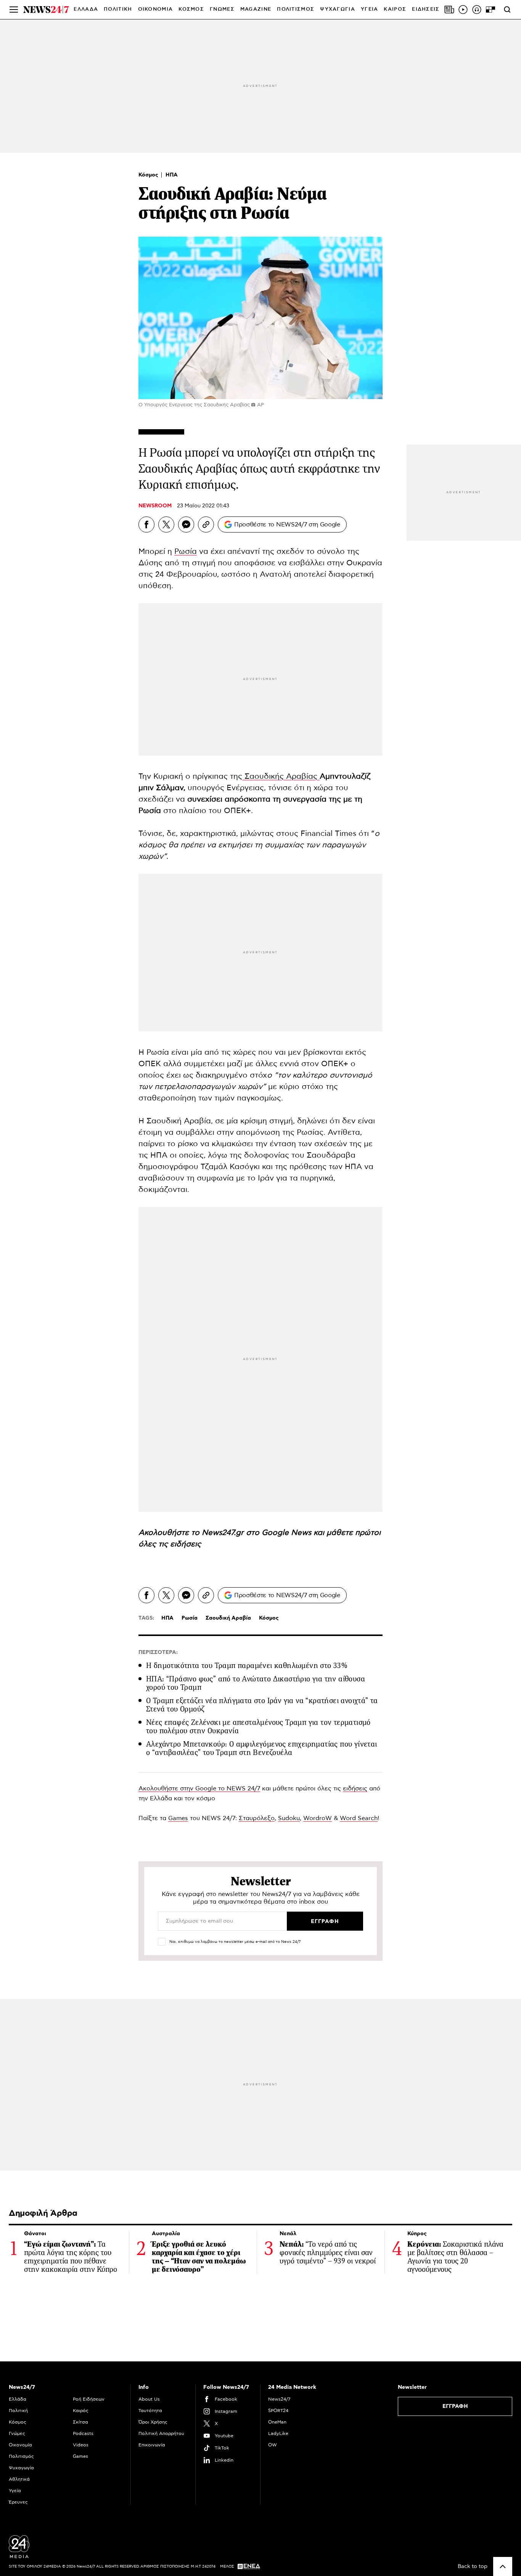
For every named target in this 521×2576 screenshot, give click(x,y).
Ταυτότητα (150, 2411)
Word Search (359, 1818)
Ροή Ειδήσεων (89, 2399)
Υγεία (15, 2491)
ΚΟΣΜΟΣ (191, 9)
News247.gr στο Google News (258, 1533)
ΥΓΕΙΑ (370, 9)
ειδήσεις (186, 1544)
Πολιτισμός (21, 2456)
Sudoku (289, 1818)
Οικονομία (20, 2445)
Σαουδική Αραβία (228, 1618)
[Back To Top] (503, 2566)
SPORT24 (278, 2411)
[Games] (490, 10)
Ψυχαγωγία (21, 2468)
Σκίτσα (80, 2422)
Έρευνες (18, 2502)
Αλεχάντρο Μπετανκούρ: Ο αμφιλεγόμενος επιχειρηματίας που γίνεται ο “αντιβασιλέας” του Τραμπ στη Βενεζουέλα (262, 1748)
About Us (149, 2399)
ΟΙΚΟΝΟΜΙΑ (156, 9)
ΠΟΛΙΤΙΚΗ (118, 9)
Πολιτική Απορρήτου (161, 2433)
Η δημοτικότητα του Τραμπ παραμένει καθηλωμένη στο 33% (247, 1666)
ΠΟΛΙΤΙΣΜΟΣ (296, 9)
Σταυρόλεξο (257, 1818)
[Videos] (463, 10)
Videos (81, 2445)
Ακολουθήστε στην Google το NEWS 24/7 (199, 1788)
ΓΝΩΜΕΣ (222, 9)
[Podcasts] (477, 10)
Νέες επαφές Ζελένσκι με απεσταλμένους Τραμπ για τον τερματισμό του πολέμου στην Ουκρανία (258, 1727)
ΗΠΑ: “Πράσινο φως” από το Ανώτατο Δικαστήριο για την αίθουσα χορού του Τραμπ (256, 1683)
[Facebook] (146, 525)
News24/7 (279, 2399)
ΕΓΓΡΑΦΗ (455, 2406)
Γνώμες (17, 2433)
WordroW (318, 1818)
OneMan (277, 2422)
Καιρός (395, 9)
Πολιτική (18, 2411)
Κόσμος (149, 175)
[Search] (507, 10)
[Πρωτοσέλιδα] (449, 10)
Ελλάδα (18, 2399)
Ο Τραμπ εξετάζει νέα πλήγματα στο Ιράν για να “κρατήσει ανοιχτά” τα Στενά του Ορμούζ (262, 1705)
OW (273, 2445)
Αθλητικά (19, 2479)
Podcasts (83, 2433)
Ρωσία (186, 552)
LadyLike (278, 2433)
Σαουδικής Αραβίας (281, 776)
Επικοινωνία (152, 2445)
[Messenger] (186, 525)
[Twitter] (166, 525)
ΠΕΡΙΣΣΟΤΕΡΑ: (158, 1652)
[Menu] (14, 10)
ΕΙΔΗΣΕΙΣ (426, 9)
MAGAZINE (256, 9)
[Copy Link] (206, 525)
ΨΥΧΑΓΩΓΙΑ (338, 9)
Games (178, 1818)
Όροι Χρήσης (153, 2422)
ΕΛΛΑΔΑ (86, 9)
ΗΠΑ (172, 175)
